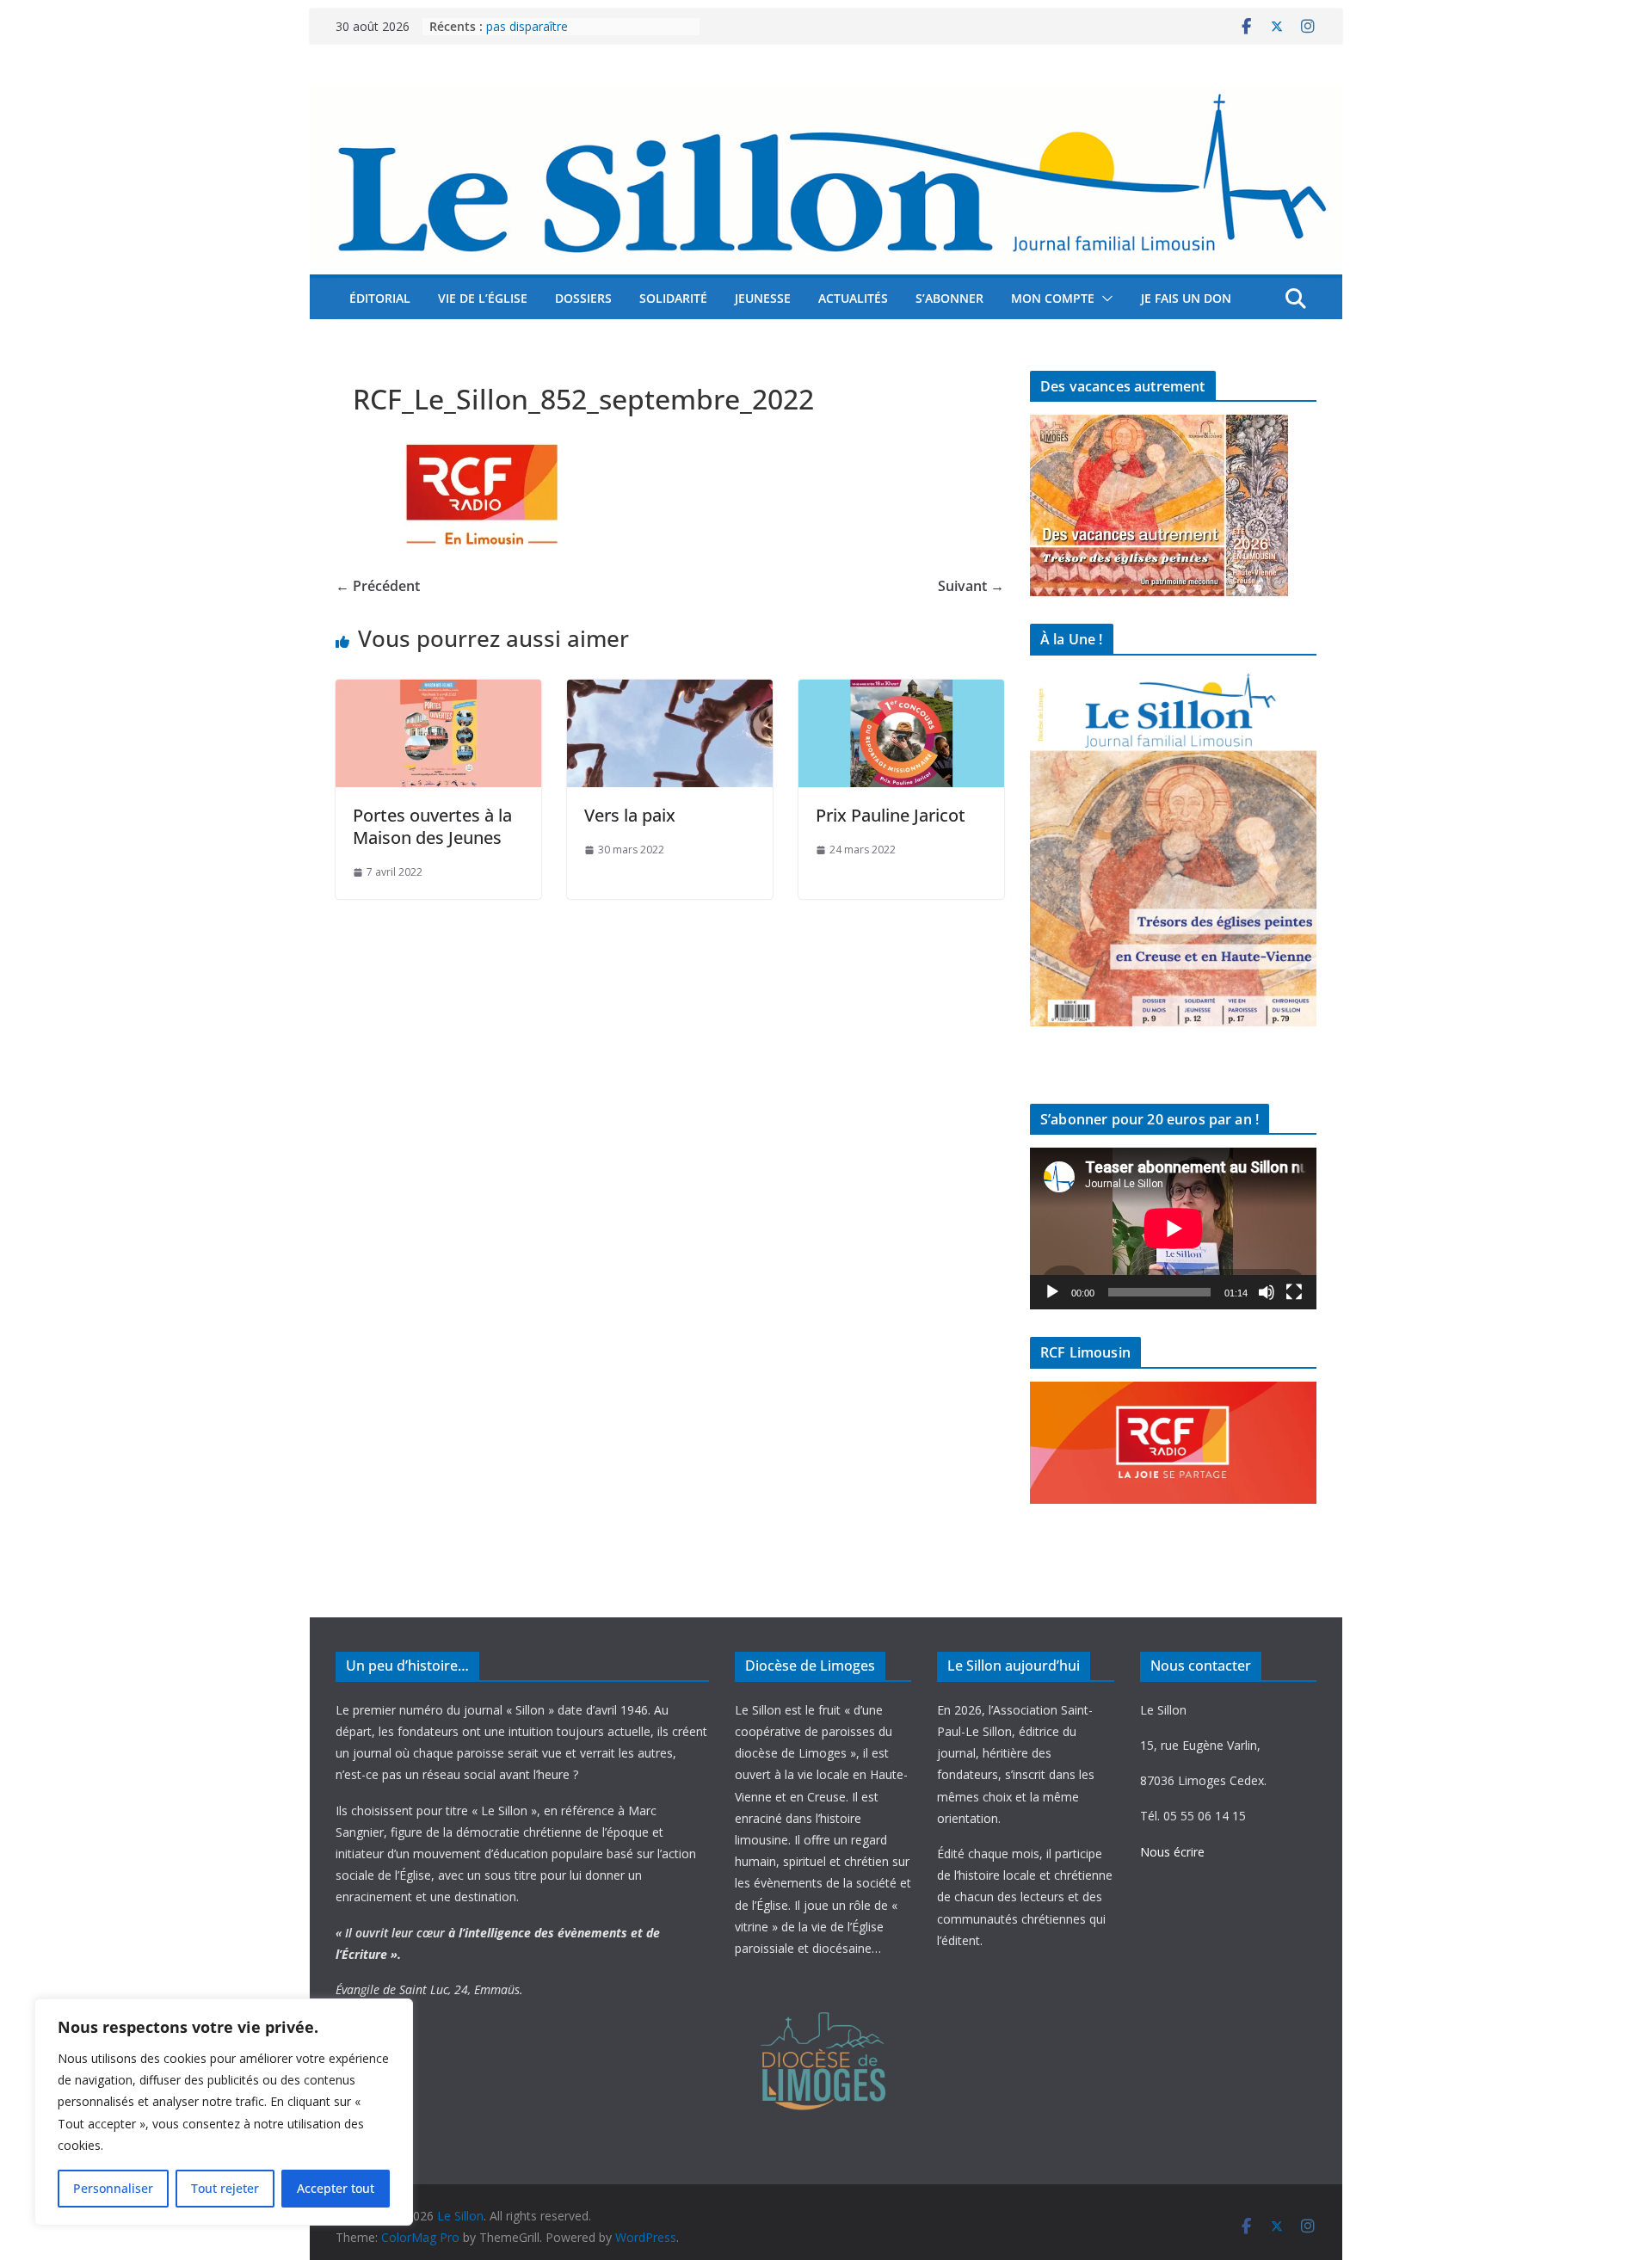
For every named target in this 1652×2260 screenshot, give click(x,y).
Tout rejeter (225, 2188)
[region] (224, 2112)
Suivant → (971, 586)
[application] (1173, 1228)
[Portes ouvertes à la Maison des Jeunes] (438, 692)
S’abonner (949, 298)
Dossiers (583, 298)
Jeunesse (763, 298)
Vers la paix (630, 815)
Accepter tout (336, 2188)
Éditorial (380, 298)
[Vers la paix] (670, 692)
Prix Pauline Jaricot (891, 815)
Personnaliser (113, 2188)
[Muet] (1267, 1292)
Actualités (853, 298)
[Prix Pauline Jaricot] (901, 692)
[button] (1104, 299)
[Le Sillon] (826, 97)
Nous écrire (1172, 1852)
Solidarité (673, 298)
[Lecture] (1052, 1292)
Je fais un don (1186, 298)
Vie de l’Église (483, 298)
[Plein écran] (1294, 1292)
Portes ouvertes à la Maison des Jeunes (432, 826)
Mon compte (1053, 298)
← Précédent (378, 586)
